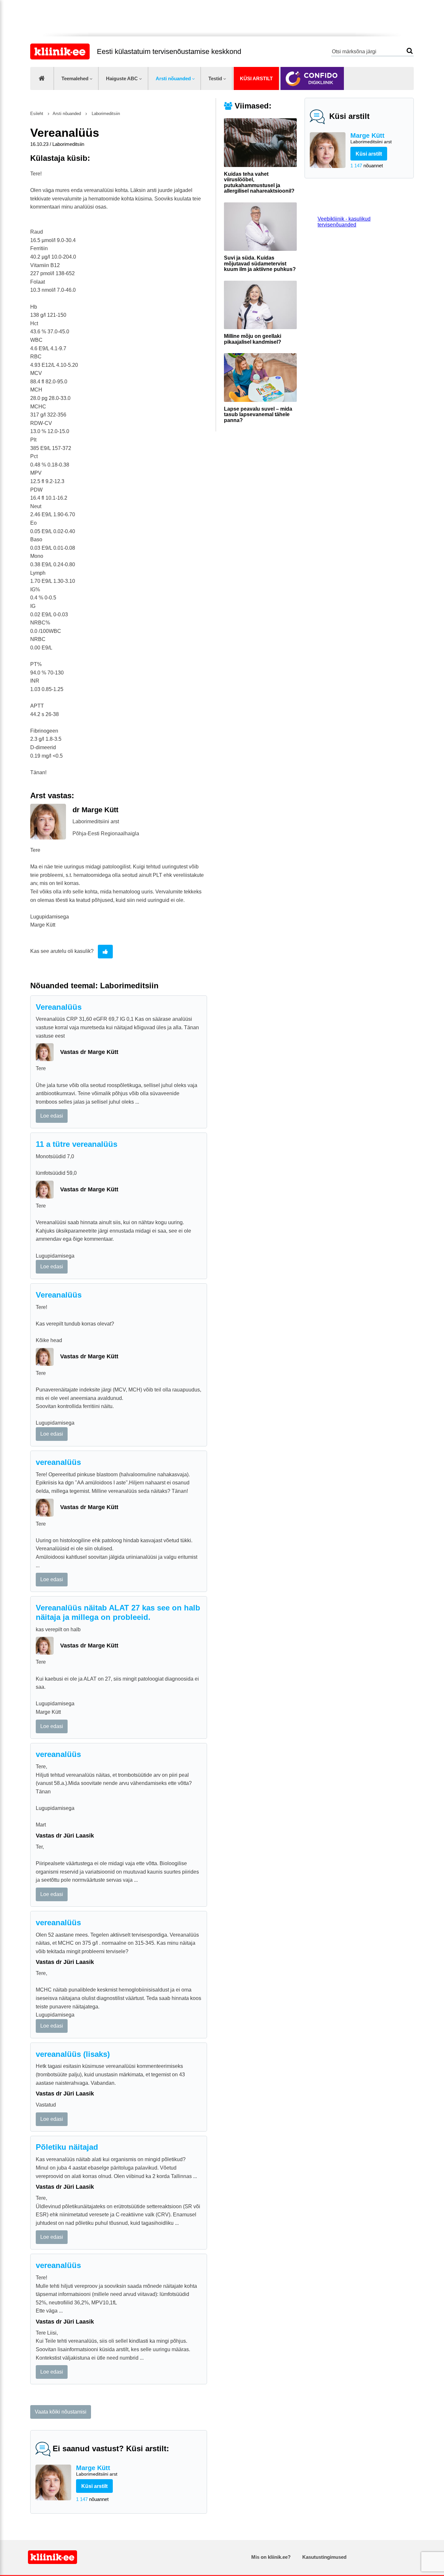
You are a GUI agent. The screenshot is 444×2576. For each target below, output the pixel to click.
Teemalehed (75, 78)
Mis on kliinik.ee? (271, 2557)
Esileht (37, 114)
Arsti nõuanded (173, 78)
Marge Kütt (371, 138)
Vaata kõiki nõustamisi (61, 2412)
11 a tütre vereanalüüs (77, 1144)
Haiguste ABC (122, 78)
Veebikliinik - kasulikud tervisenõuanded (344, 222)
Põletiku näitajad (67, 2147)
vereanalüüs (58, 1462)
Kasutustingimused (324, 2557)
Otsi (410, 51)
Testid (215, 78)
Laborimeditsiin (105, 114)
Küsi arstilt (256, 78)
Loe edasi (52, 1116)
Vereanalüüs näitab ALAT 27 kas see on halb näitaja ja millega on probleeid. (118, 1612)
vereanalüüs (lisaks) (73, 2054)
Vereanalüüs (59, 1007)
